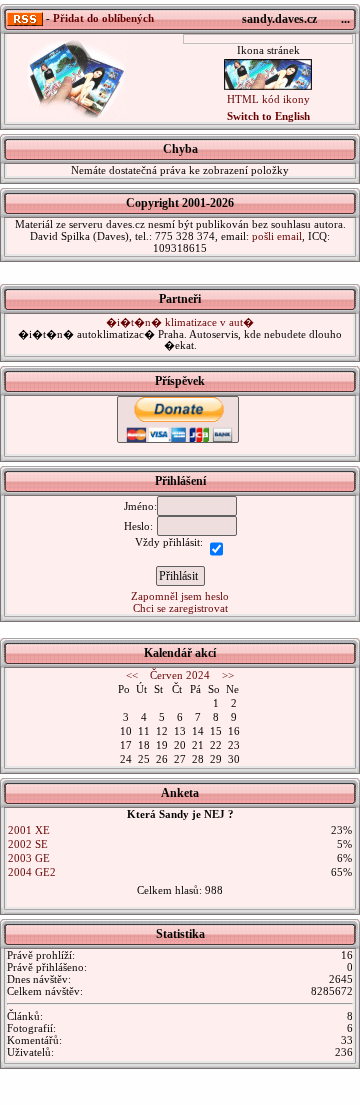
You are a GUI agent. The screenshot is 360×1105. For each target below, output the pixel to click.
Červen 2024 (180, 675)
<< (132, 675)
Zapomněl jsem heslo (180, 596)
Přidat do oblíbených (103, 18)
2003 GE (29, 858)
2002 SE (28, 844)
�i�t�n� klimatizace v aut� (180, 322)
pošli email (277, 236)
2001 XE (29, 830)
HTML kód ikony (268, 99)
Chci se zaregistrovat (180, 608)
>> (228, 675)
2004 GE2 (32, 872)
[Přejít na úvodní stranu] (67, 77)
